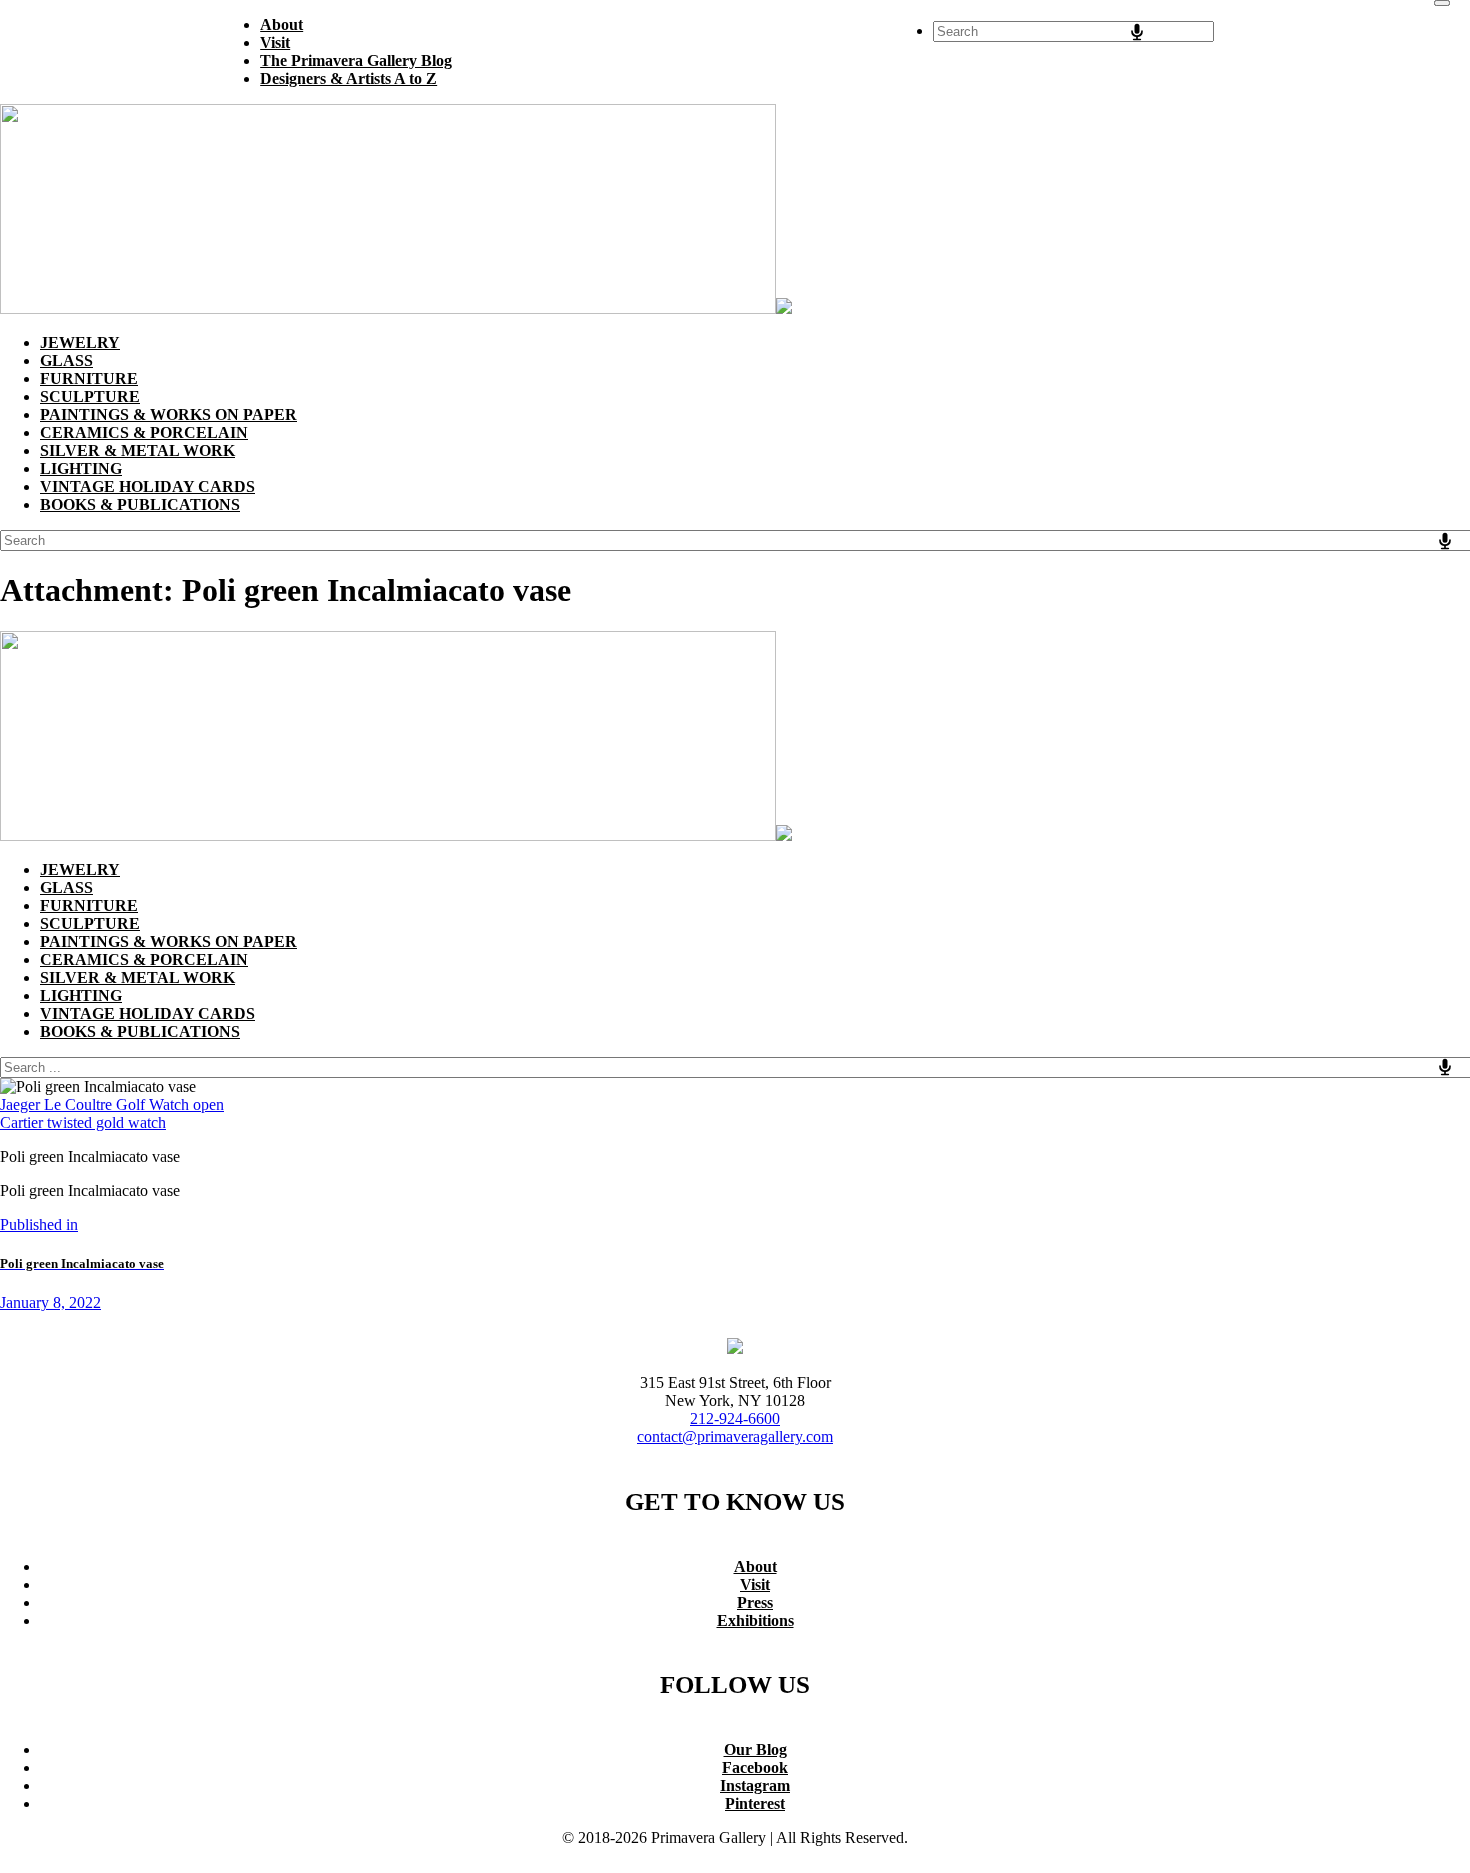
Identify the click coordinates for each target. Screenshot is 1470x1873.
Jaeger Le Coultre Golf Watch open (112, 1104)
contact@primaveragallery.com (735, 1436)
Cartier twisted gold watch (83, 1122)
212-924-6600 (735, 1418)
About (755, 1566)
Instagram (755, 1785)
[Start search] (1442, 3)
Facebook (755, 1767)
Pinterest (755, 1803)
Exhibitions (755, 1620)
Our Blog (755, 1749)
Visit (755, 1584)
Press (755, 1602)
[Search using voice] (1137, 32)
